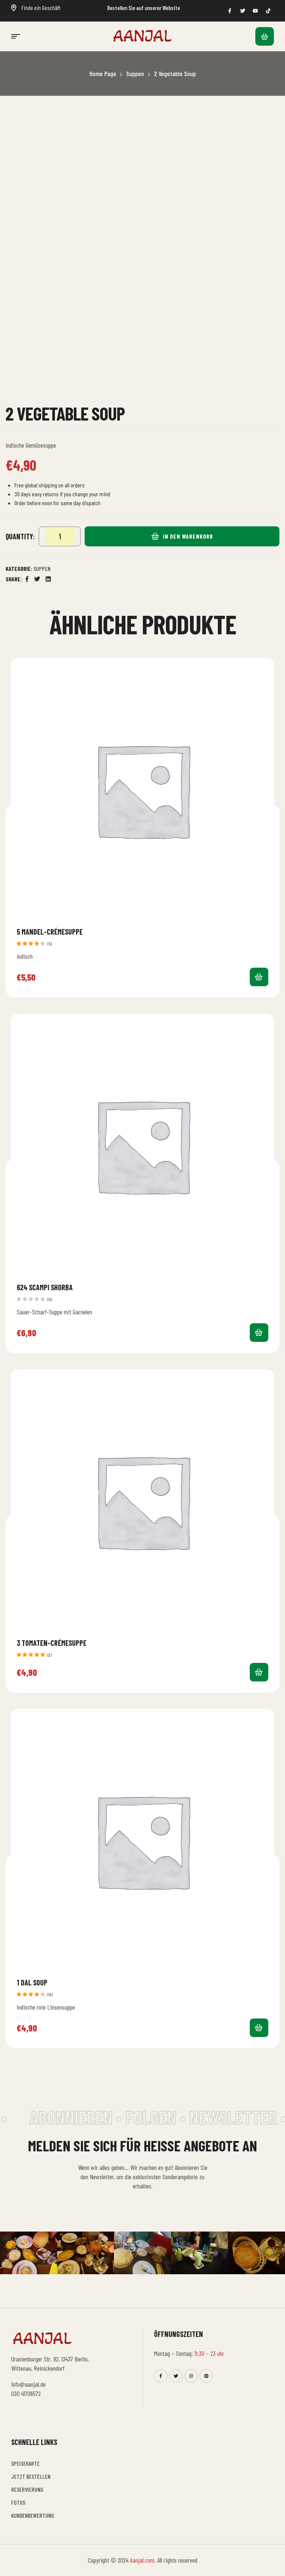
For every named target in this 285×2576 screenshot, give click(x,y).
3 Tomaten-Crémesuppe (52, 1643)
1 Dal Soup (32, 1982)
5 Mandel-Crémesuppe (50, 932)
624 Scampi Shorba (45, 1287)
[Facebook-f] (161, 2376)
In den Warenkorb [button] (259, 977)
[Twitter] (176, 2376)
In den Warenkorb (188, 536)
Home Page (103, 73)
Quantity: (20, 536)
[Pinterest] (206, 2376)
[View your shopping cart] (265, 36)
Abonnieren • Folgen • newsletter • (148, 2117)
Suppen (135, 73)
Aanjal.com (142, 2560)
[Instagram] (191, 2376)
